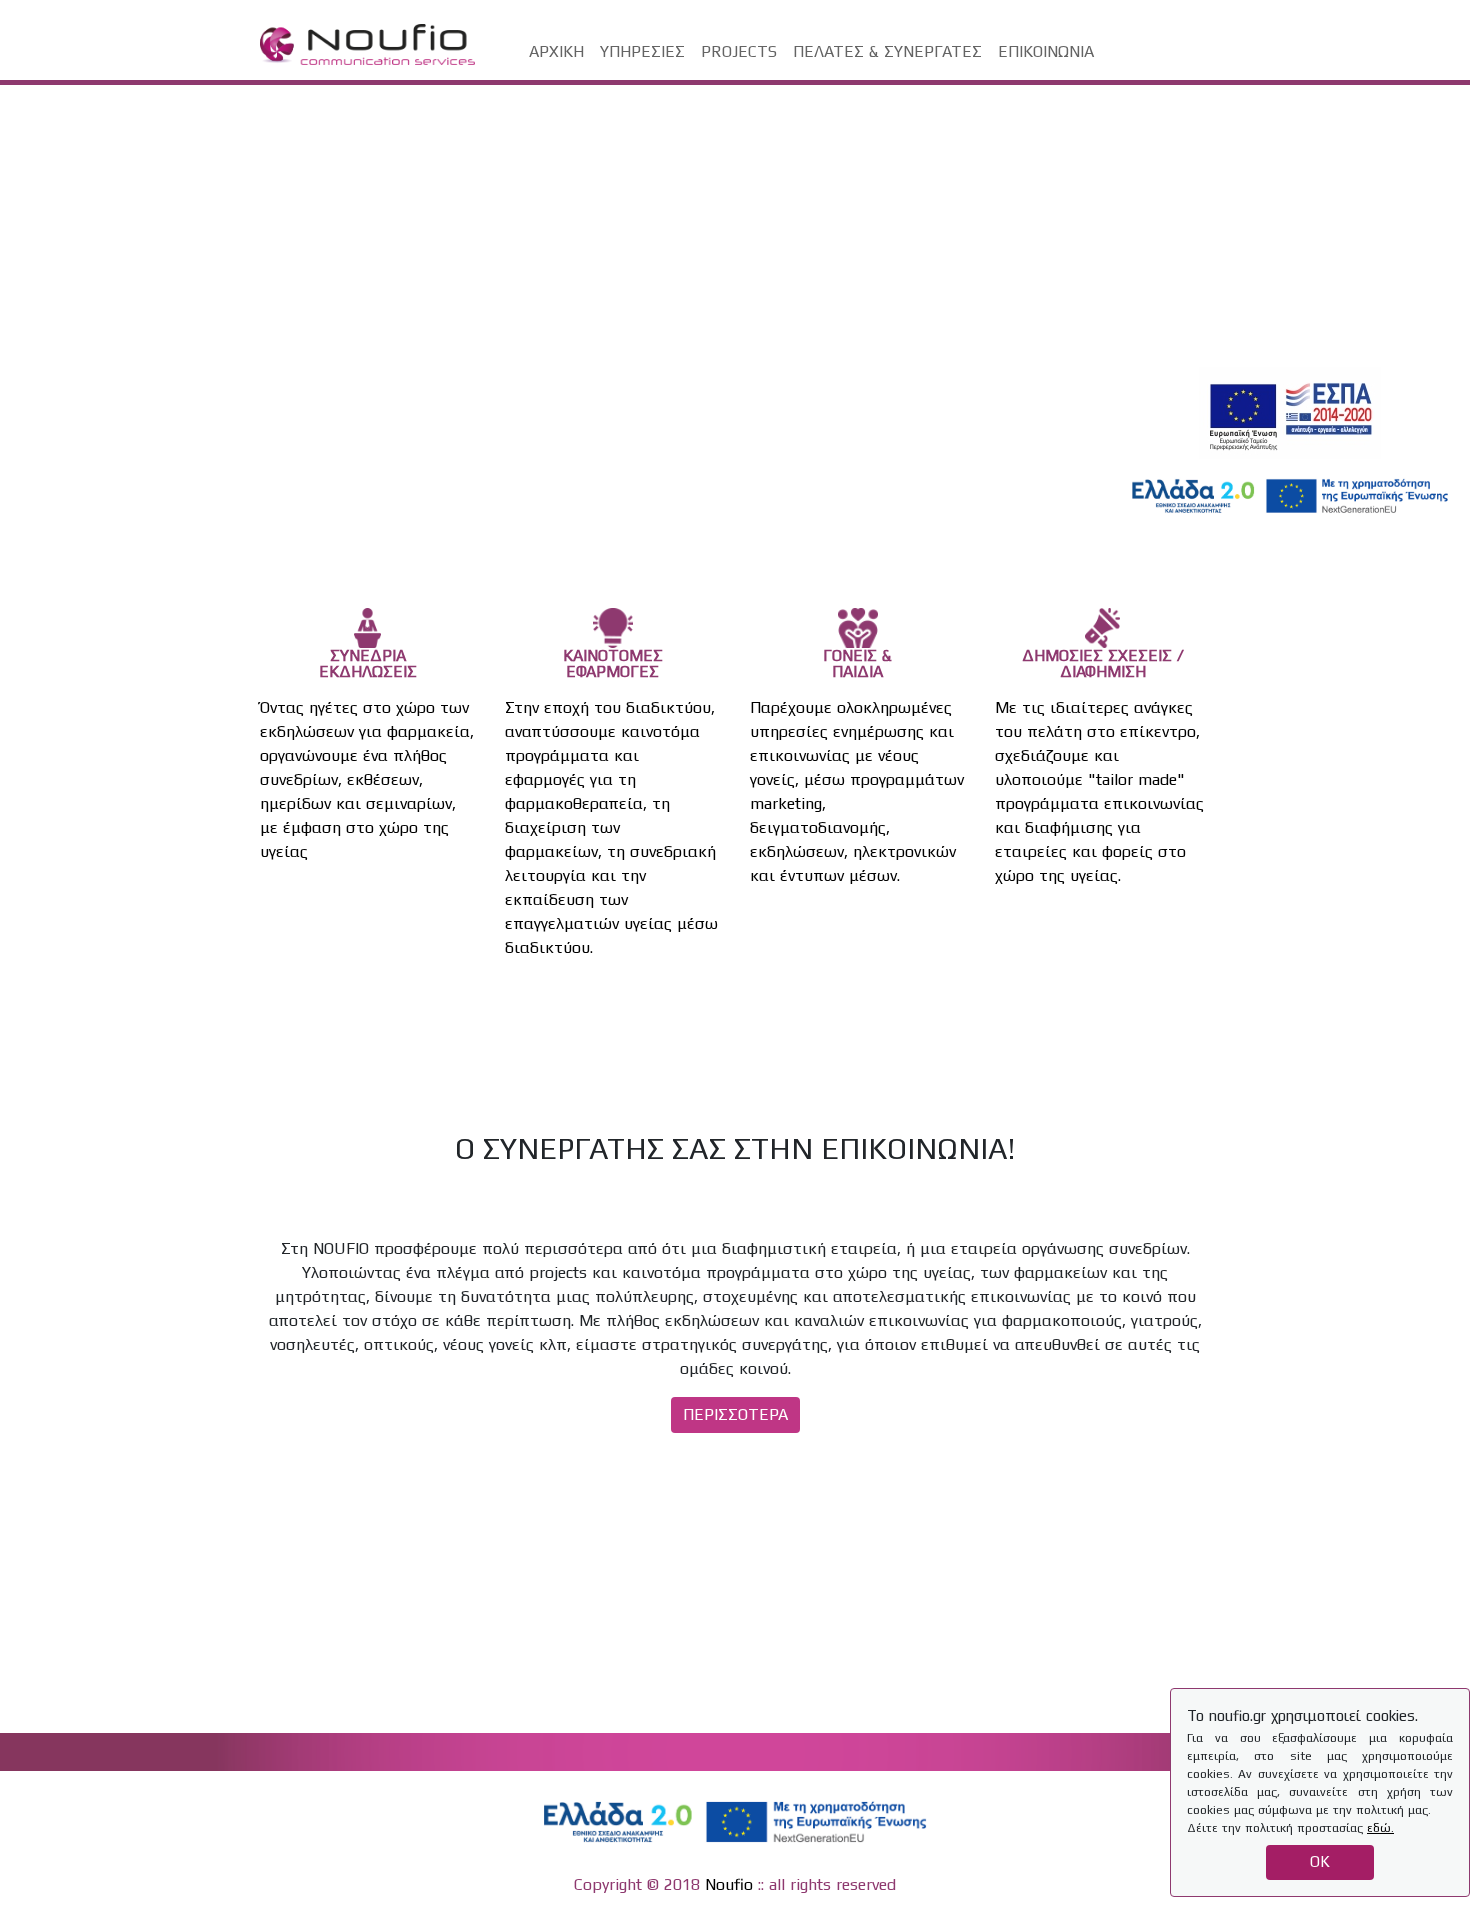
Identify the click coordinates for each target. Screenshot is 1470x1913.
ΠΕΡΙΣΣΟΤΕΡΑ (735, 1414)
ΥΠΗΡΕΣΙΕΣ (642, 51)
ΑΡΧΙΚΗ (556, 51)
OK (1320, 1861)
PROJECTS (739, 51)
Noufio (729, 1884)
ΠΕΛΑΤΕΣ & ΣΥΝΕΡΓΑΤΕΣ (887, 51)
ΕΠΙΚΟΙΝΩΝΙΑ (1046, 51)
